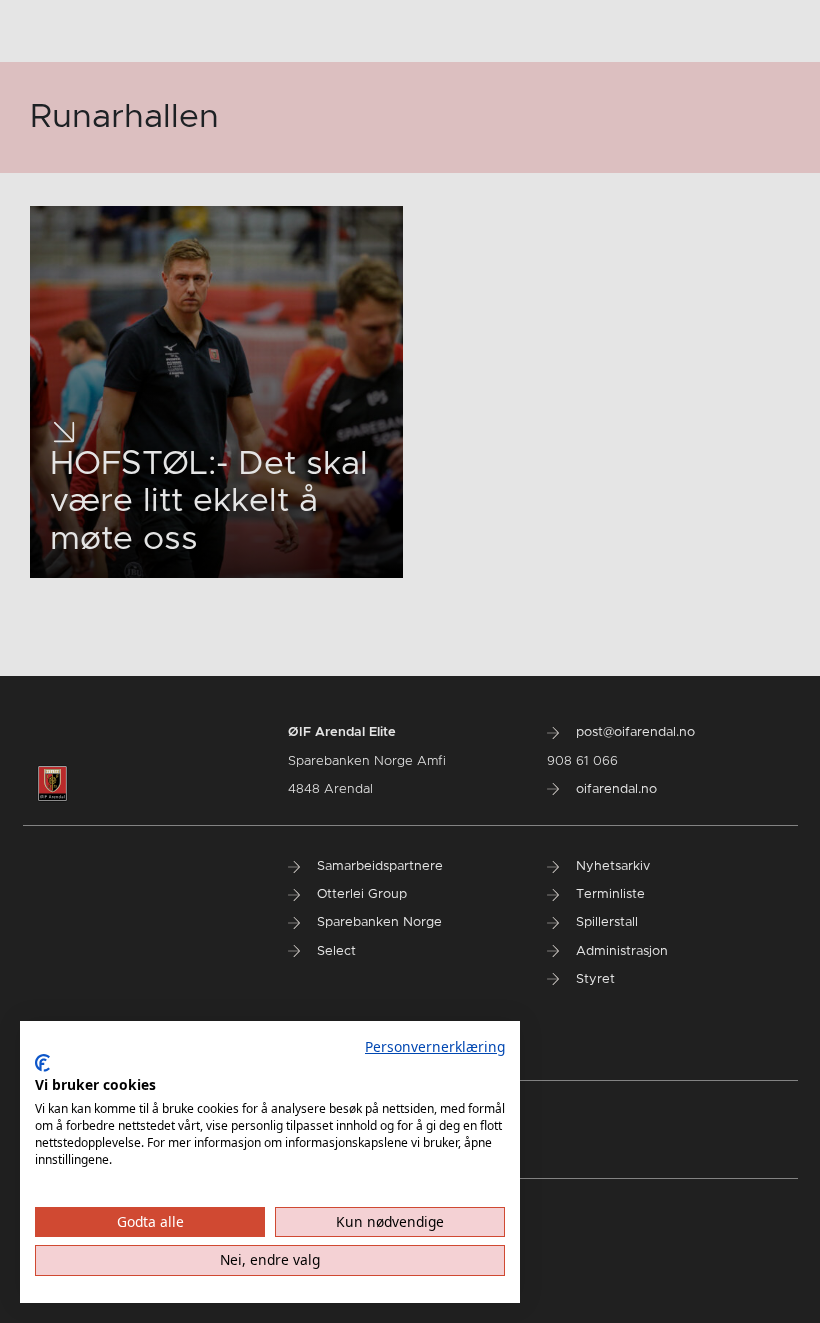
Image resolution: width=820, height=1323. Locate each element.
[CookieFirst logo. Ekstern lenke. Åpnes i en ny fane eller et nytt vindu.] (42, 1063)
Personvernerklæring (435, 1046)
